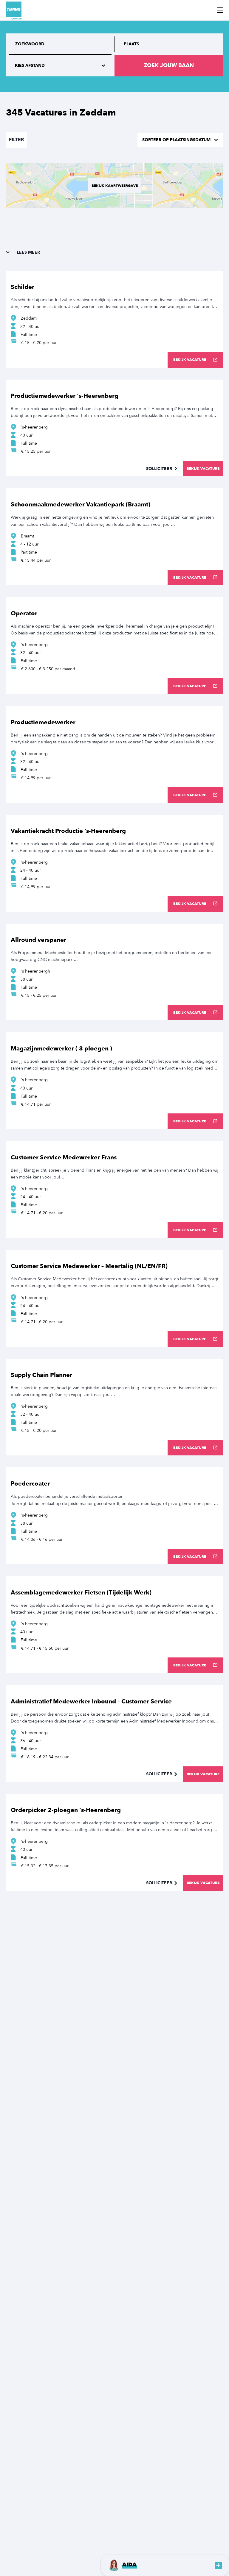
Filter (17, 140)
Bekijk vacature (190, 360)
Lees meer (28, 252)
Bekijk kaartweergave (115, 186)
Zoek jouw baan (169, 66)
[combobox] (169, 44)
